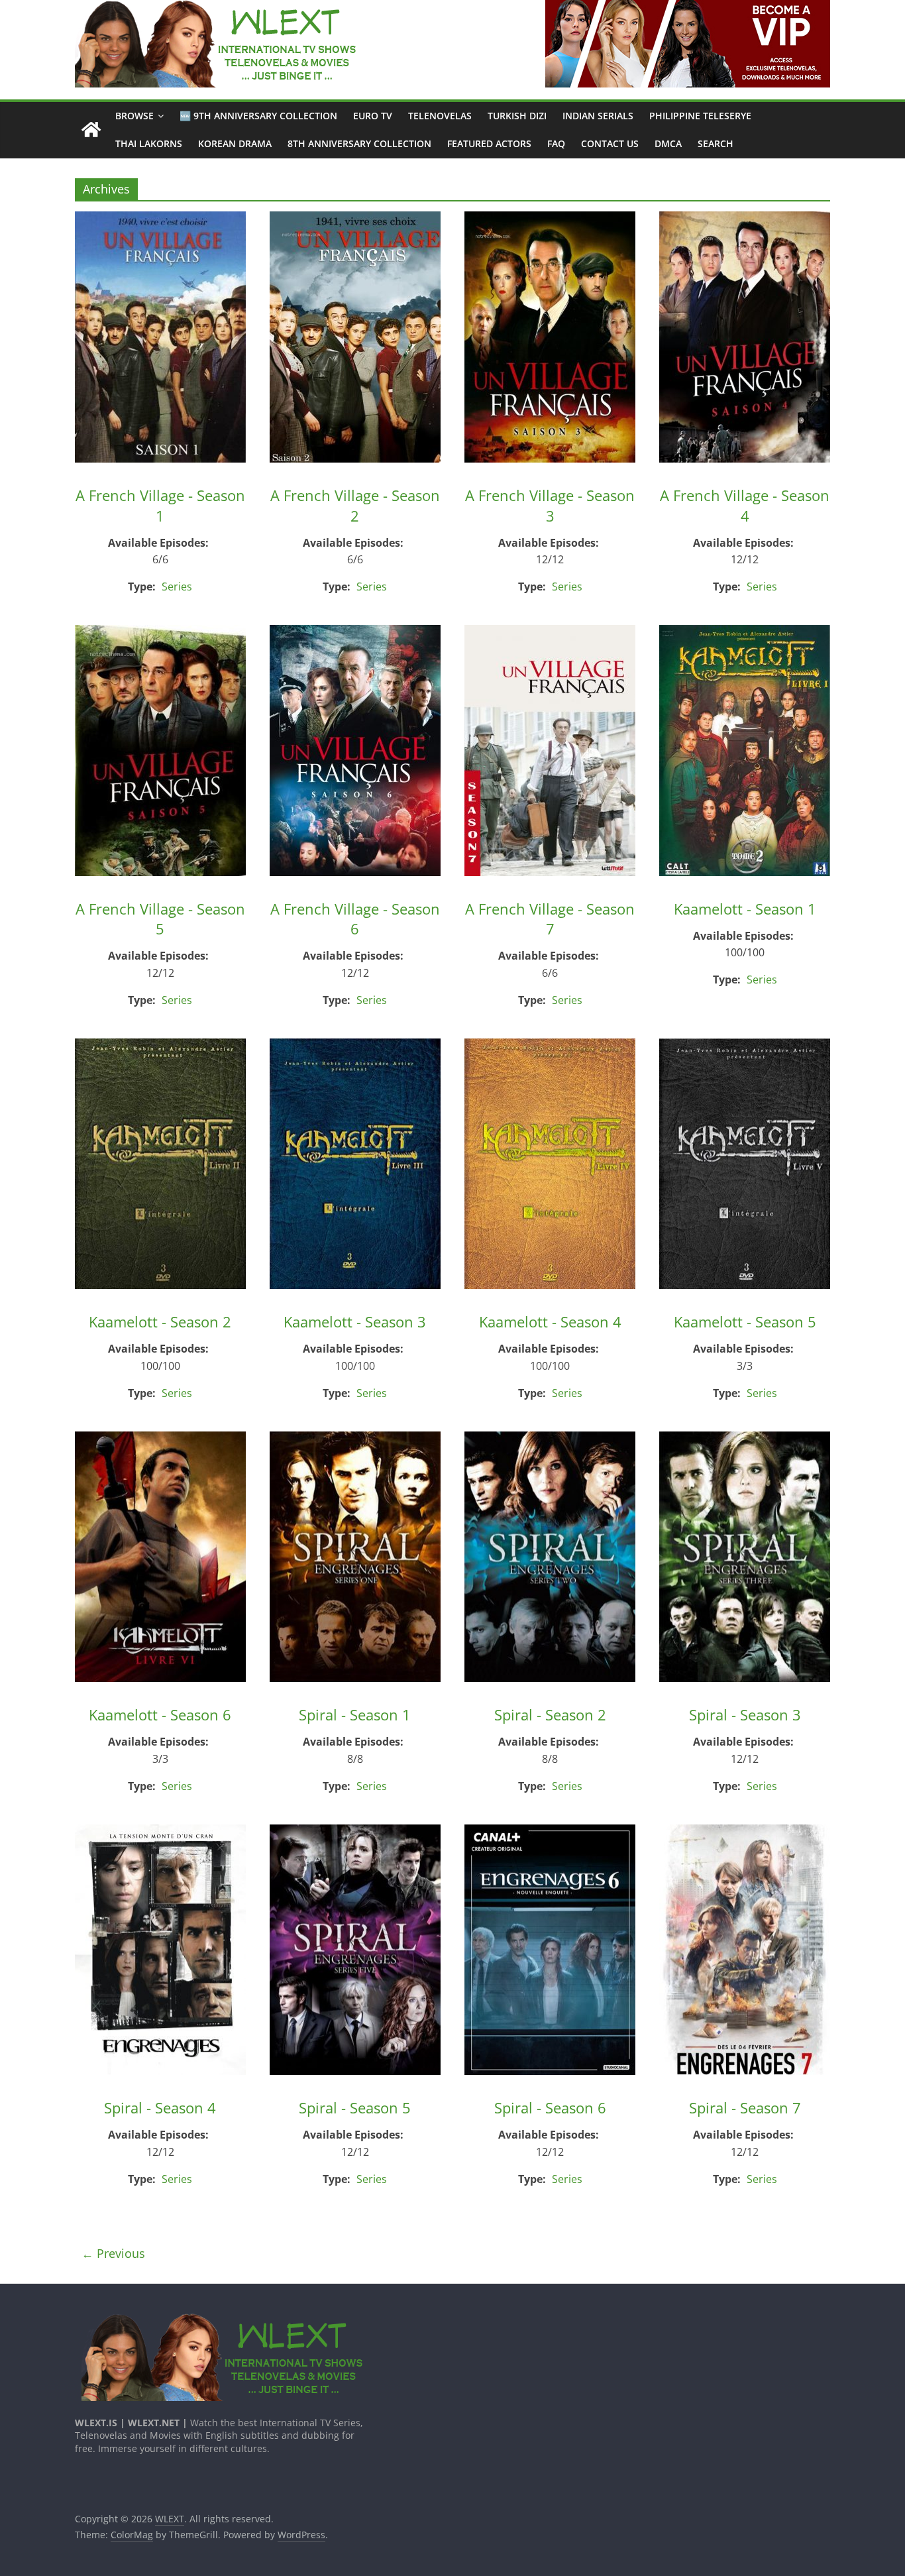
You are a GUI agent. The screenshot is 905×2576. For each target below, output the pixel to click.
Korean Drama (235, 143)
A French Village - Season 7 (550, 919)
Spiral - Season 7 (745, 2107)
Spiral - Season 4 (160, 2107)
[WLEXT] (91, 130)
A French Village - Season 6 (355, 919)
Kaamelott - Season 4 (550, 1321)
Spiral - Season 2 (550, 1714)
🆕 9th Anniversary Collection (258, 116)
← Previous (113, 2253)
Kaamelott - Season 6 (160, 1714)
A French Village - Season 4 (745, 505)
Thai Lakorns (149, 143)
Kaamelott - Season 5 (745, 1321)
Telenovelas (440, 116)
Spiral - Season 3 (745, 1714)
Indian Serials (598, 116)
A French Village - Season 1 (160, 505)
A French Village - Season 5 (160, 919)
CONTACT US (610, 143)
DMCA (668, 143)
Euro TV (373, 116)
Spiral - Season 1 (355, 1714)
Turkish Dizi (517, 116)
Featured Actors (489, 143)
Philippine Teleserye (700, 116)
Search (716, 143)
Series (177, 587)
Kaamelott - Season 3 (355, 1321)
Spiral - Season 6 (550, 2107)
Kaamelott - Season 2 (160, 1321)
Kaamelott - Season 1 (745, 909)
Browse (134, 116)
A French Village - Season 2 (355, 505)
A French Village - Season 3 (550, 505)
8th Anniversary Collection (359, 143)
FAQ (556, 143)
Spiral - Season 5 (355, 2107)
